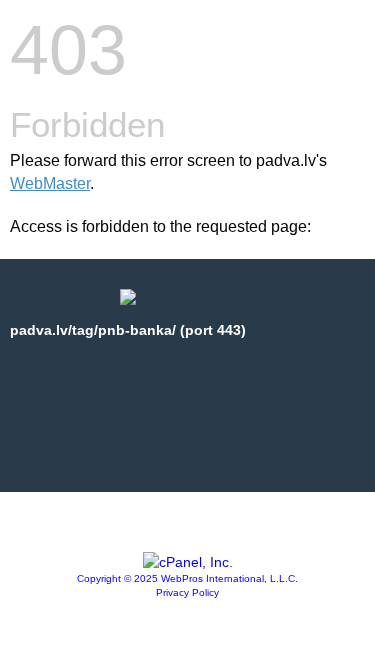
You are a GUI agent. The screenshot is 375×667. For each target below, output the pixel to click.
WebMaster (50, 183)
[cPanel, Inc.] (188, 562)
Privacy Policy (187, 592)
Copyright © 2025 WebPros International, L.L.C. (187, 578)
